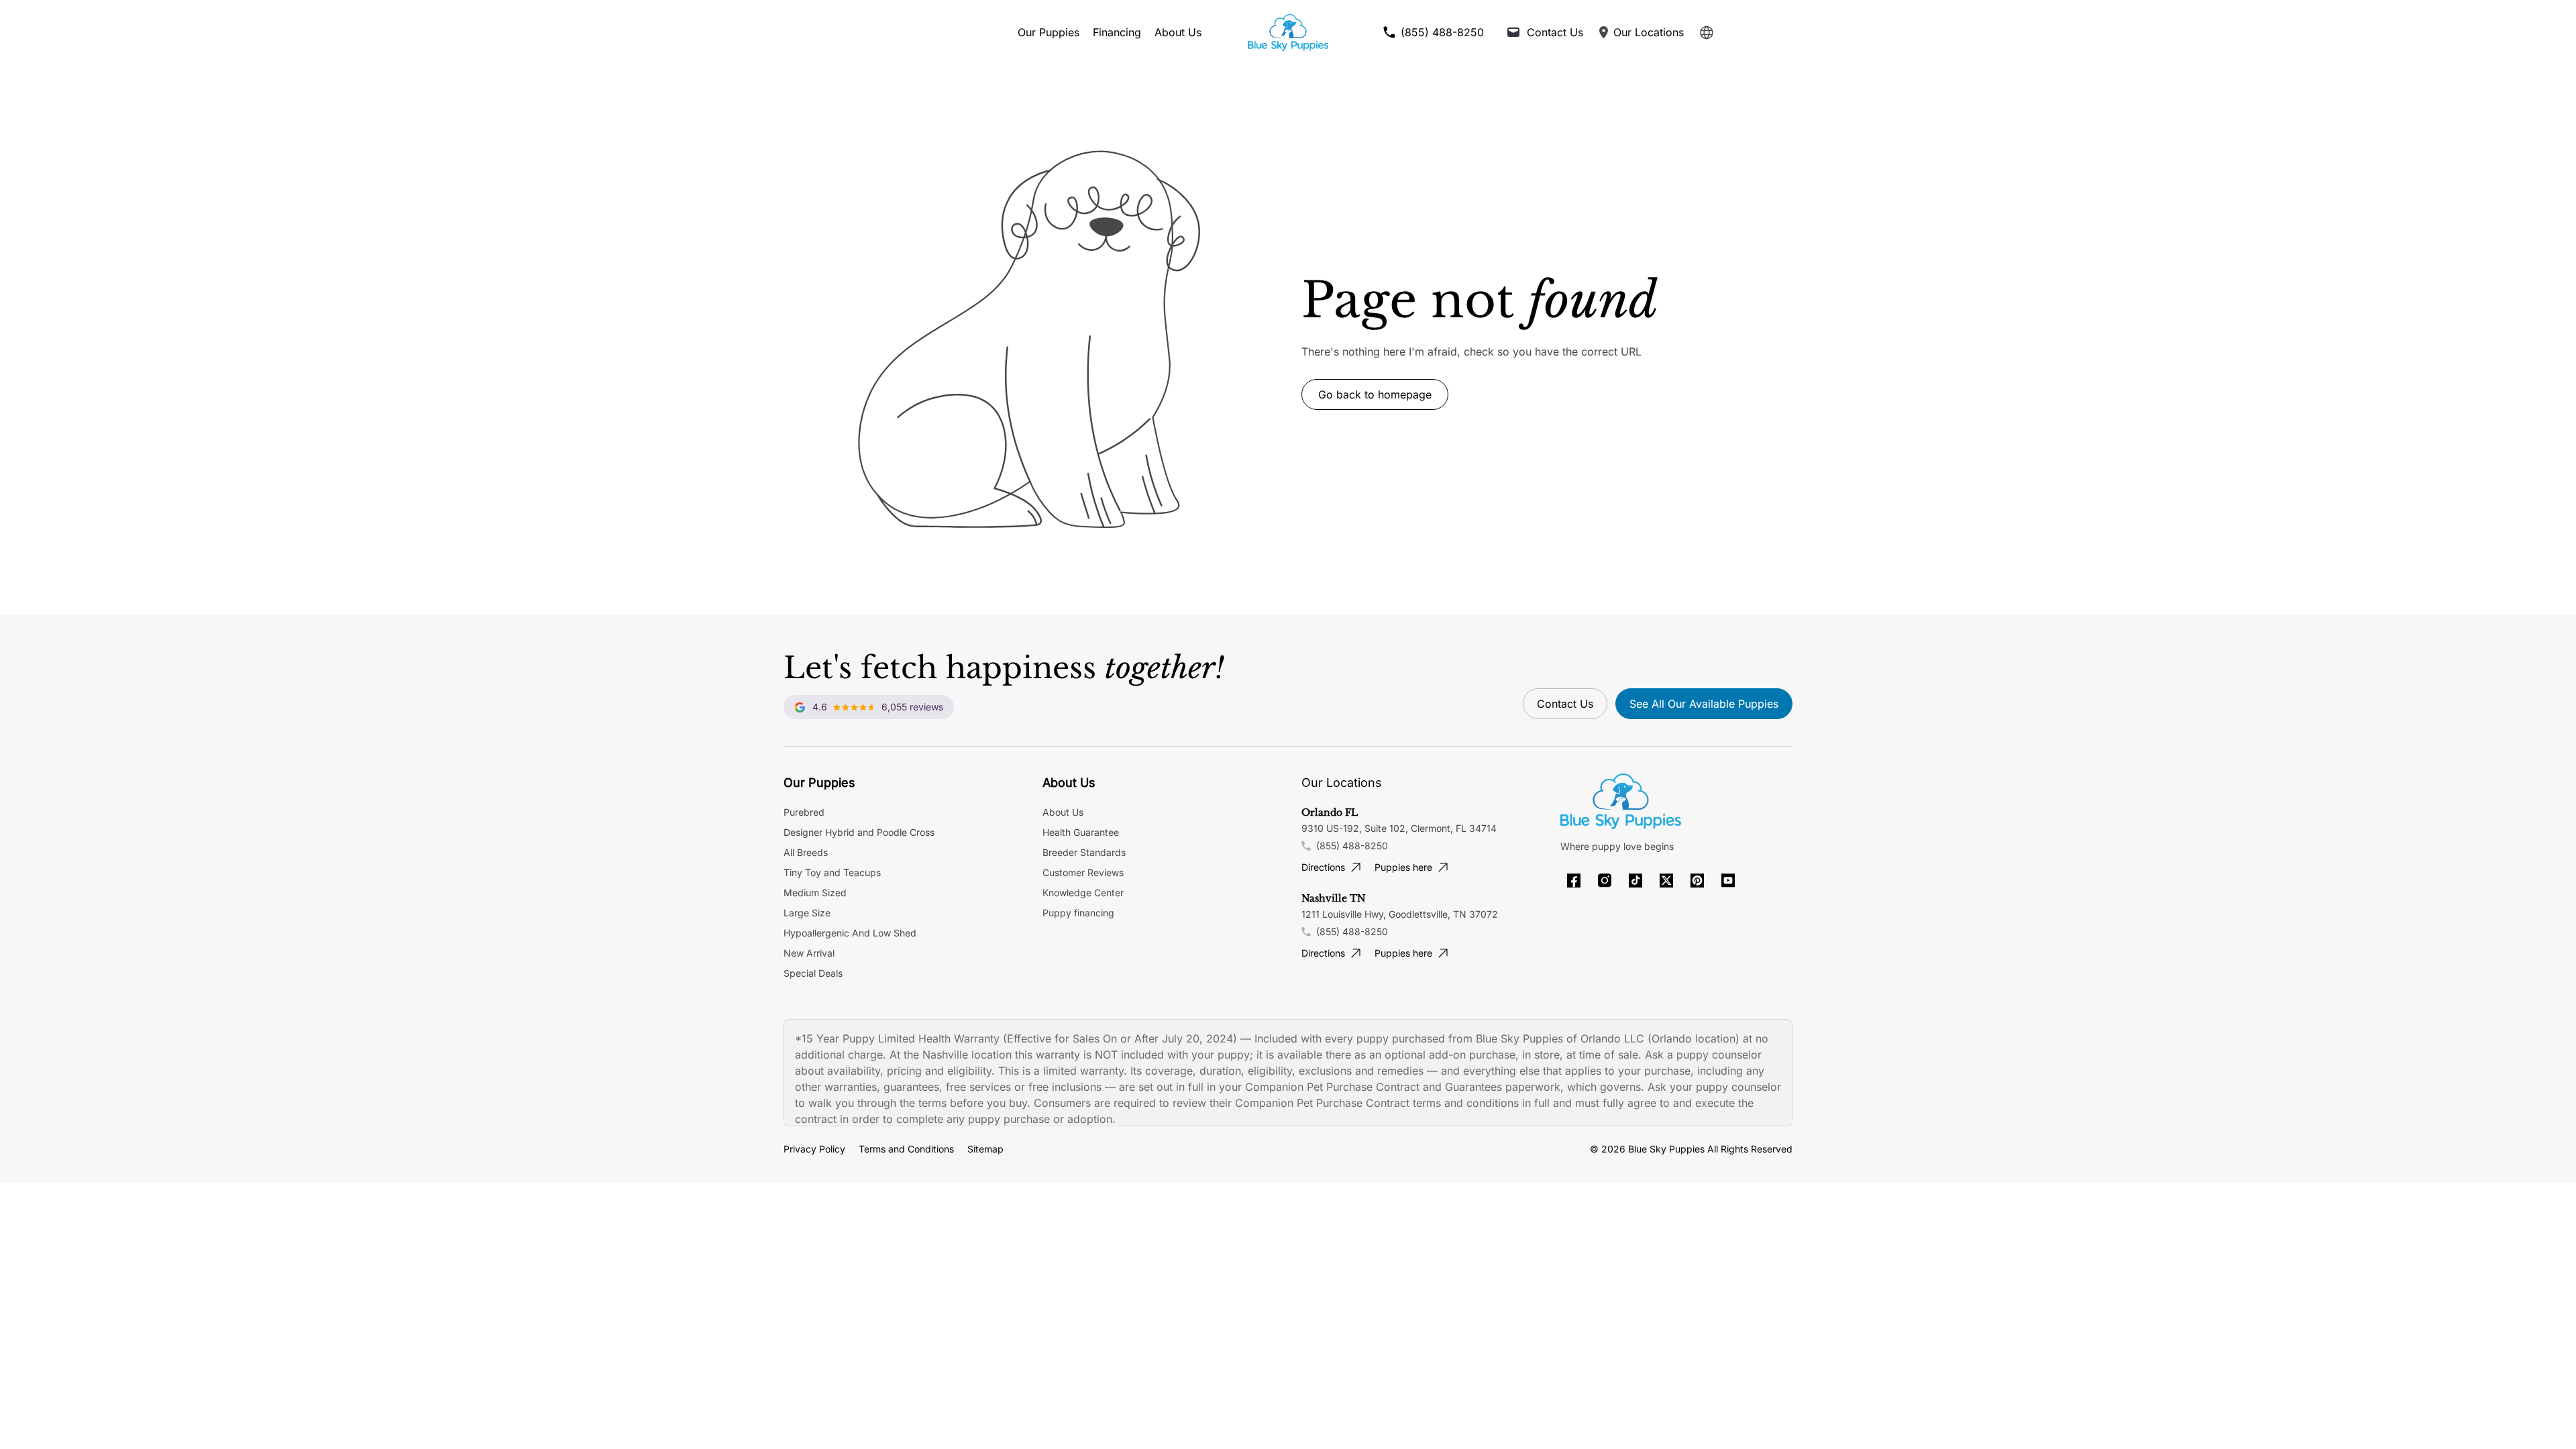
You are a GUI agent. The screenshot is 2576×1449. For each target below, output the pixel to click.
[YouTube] (1728, 880)
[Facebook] (1574, 880)
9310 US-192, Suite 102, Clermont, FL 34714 (1399, 828)
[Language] (1707, 33)
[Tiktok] (1635, 880)
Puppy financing (1078, 913)
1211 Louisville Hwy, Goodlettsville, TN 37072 (1400, 914)
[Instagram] (1605, 880)
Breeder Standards (1084, 852)
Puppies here (1403, 867)
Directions (1323, 867)
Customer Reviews (1083, 872)
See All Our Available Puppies (1704, 704)
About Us (1178, 32)
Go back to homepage (1375, 394)
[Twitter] (1666, 880)
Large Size (807, 913)
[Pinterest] (1697, 880)
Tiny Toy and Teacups (832, 872)
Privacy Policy (814, 1149)
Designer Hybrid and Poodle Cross (859, 832)
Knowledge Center (1083, 893)
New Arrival (809, 953)
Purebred (804, 812)
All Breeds (806, 852)
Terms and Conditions (906, 1149)
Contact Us (1565, 704)
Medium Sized (815, 893)
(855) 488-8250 (1352, 846)
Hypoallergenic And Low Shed (850, 933)
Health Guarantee (1081, 832)
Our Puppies (1049, 32)
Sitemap (985, 1149)
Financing (1117, 32)
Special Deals (813, 973)
